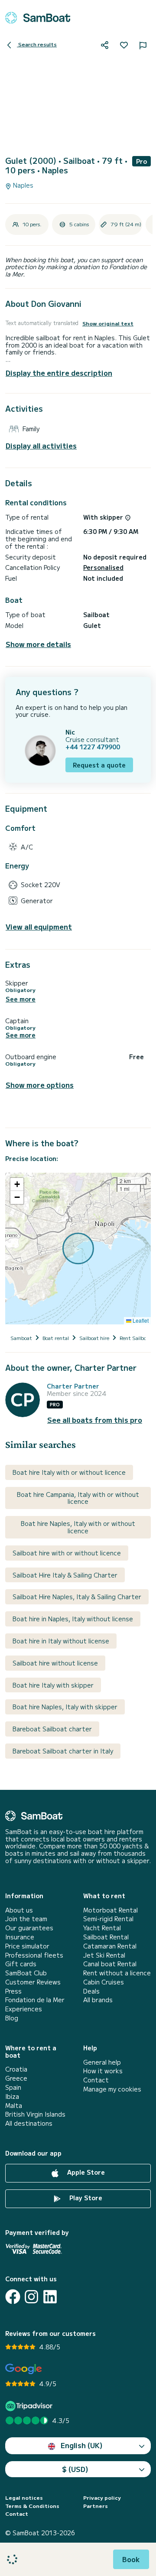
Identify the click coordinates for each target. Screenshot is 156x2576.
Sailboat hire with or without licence (67, 1553)
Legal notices (24, 2498)
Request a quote (99, 765)
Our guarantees (29, 1928)
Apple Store (85, 2172)
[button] (17, 1184)
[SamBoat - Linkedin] (50, 2297)
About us (19, 1910)
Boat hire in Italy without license (61, 1641)
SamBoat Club (26, 1973)
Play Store (85, 2198)
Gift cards (21, 1964)
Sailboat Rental (106, 1937)
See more (21, 999)
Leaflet (140, 1320)
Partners (96, 2506)
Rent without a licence (117, 1973)
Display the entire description (59, 373)
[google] (24, 2369)
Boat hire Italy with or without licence (69, 1472)
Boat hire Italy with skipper (53, 1685)
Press (13, 1991)
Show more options (40, 1085)
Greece (16, 2078)
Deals (91, 1991)
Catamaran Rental (110, 1946)
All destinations (29, 2123)
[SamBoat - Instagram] (31, 2297)
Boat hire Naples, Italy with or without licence (78, 1527)
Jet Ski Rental (104, 1955)
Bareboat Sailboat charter (52, 1729)
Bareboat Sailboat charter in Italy (63, 1751)
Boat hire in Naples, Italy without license (73, 1619)
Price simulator (27, 1946)
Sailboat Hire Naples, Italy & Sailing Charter (77, 1597)
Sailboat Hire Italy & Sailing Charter (65, 1575)
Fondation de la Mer (35, 2000)
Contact (96, 2080)
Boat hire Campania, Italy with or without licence (78, 1498)
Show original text (108, 323)
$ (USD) (75, 2469)
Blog (12, 2018)
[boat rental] (38, 18)
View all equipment (39, 927)
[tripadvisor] (30, 2406)
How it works (103, 2071)
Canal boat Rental (110, 1964)
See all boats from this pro (95, 1420)
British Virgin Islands (35, 2114)
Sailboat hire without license (55, 1663)
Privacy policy (102, 2498)
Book (131, 2559)
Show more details (38, 644)
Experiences (24, 2009)
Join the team (26, 1919)
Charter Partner (73, 1386)
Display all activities (41, 446)
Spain (13, 2087)
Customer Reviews (33, 1982)
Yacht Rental (102, 1928)
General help (102, 2062)
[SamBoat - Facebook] (13, 2297)
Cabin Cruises (104, 1982)
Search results (37, 44)
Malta (14, 2106)
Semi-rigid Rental (108, 1919)
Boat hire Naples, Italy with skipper (65, 1707)
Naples (22, 185)
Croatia (16, 2069)
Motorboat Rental (110, 1910)
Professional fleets (34, 1955)
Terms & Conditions (32, 2506)
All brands (98, 2000)
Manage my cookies (112, 2089)
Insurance (20, 1937)
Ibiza (12, 2096)
